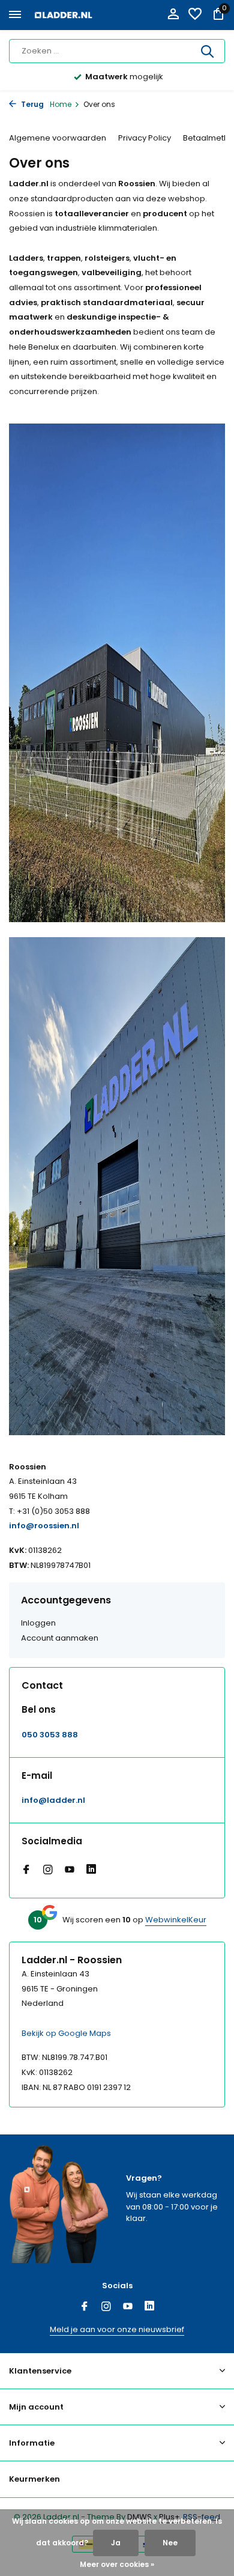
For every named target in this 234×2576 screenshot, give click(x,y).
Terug (31, 104)
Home (61, 104)
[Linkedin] (91, 1871)
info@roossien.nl (44, 1526)
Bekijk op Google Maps (66, 2033)
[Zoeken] (208, 51)
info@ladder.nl (53, 1801)
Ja (116, 2543)
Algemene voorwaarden (58, 138)
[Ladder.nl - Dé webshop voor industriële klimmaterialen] (64, 15)
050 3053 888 (50, 1735)
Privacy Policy (145, 138)
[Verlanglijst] (195, 15)
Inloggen (38, 1623)
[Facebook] (26, 1871)
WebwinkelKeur (176, 1920)
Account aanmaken (60, 1638)
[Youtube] (70, 1871)
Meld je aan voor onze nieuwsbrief (117, 2329)
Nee (170, 2543)
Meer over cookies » (117, 2564)
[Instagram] (48, 1871)
